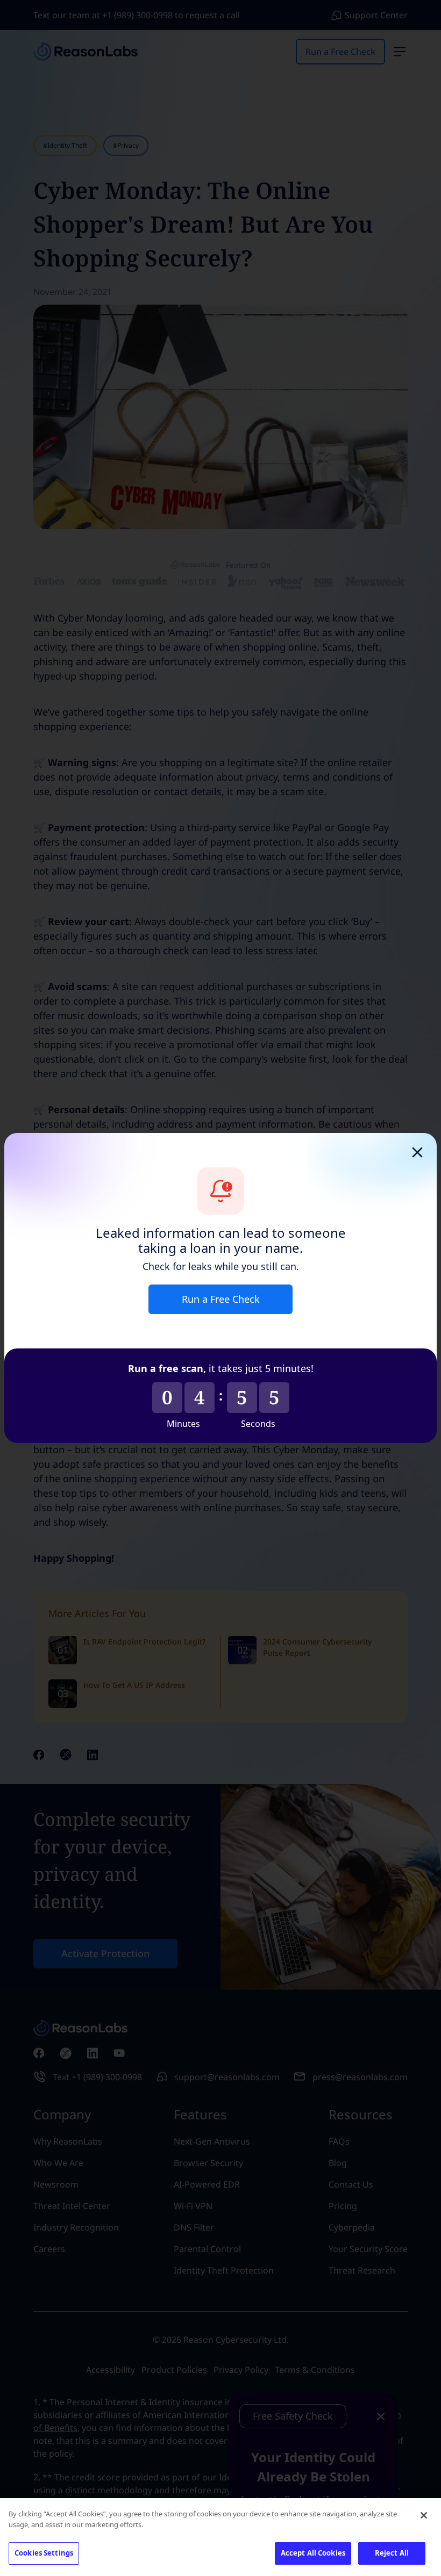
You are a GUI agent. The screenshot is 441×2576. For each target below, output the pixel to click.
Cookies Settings (44, 2553)
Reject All (392, 2553)
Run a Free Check (221, 1299)
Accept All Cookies (313, 2553)
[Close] (424, 2515)
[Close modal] (417, 1152)
